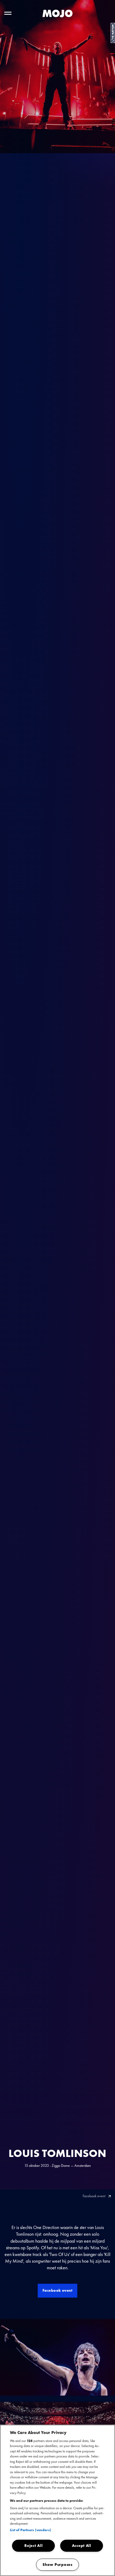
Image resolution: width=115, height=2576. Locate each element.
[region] (57, 2500)
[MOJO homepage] (57, 13)
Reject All (33, 2546)
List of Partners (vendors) (30, 2530)
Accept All (82, 2546)
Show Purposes (57, 2565)
